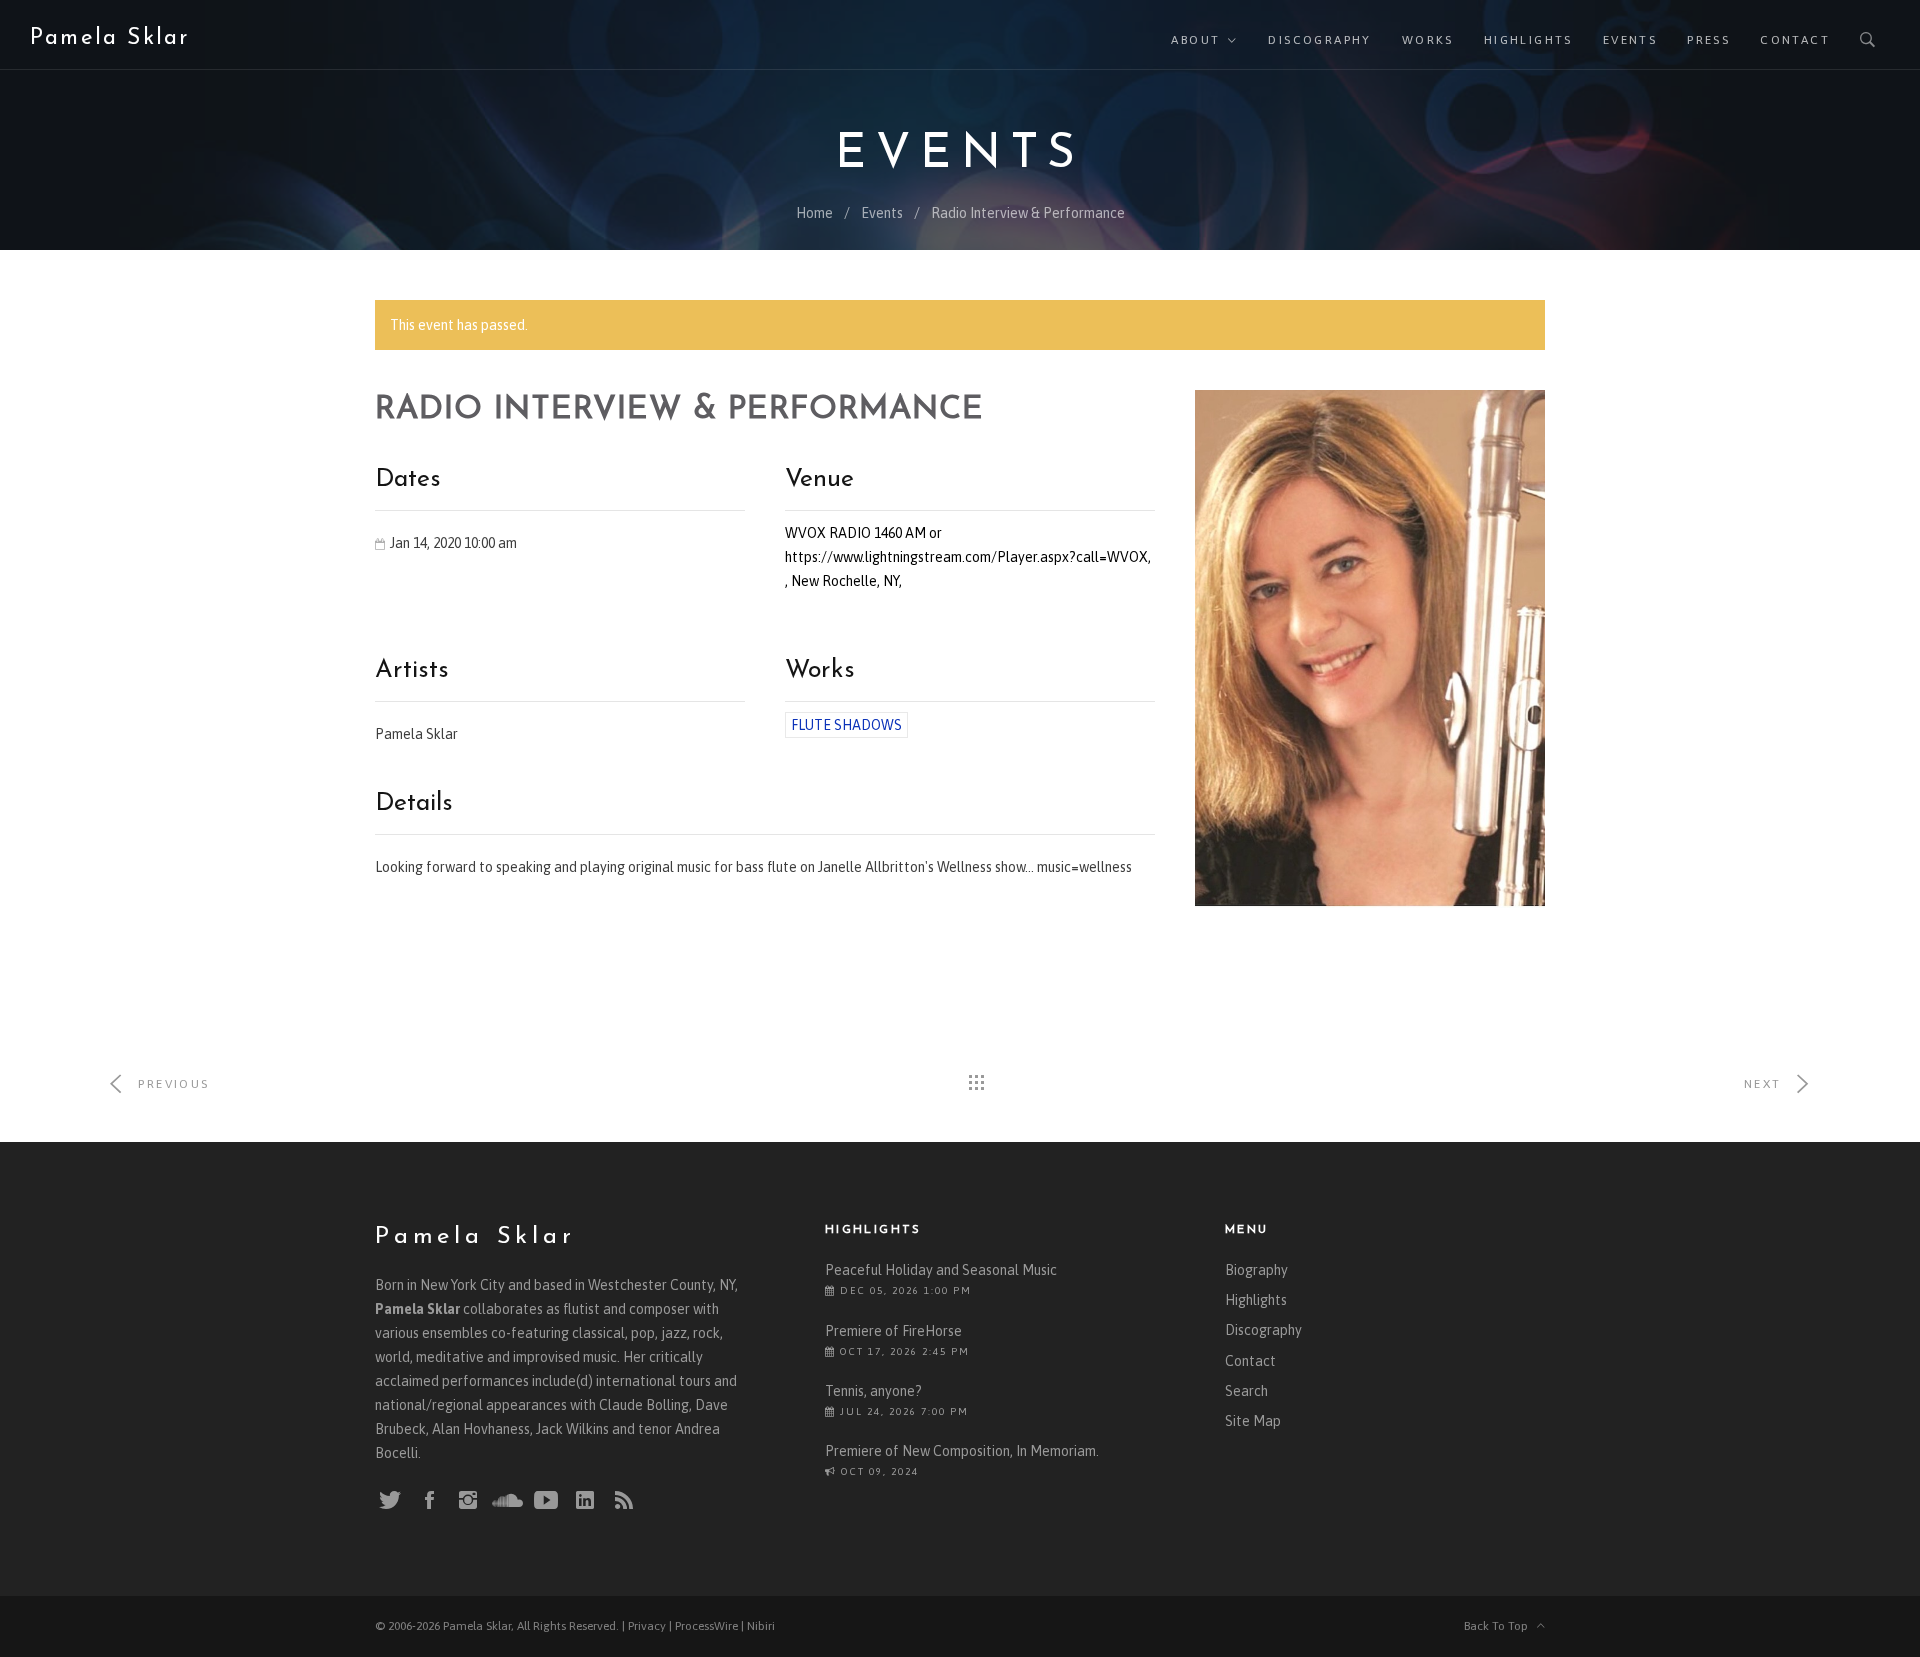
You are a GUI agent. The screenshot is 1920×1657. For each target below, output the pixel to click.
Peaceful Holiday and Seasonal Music (941, 1270)
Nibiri (761, 1626)
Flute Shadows (846, 725)
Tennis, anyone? (873, 1391)
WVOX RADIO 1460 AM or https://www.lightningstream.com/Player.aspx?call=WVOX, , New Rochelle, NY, (968, 557)
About (1195, 40)
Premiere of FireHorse (893, 1331)
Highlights (1528, 40)
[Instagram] (468, 1501)
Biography (1256, 1270)
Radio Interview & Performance (1028, 213)
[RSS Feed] (624, 1501)
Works (1428, 40)
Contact (1795, 40)
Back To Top (1500, 1626)
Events (1630, 40)
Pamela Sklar (109, 38)
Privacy (647, 1626)
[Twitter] (390, 1501)
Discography (1319, 40)
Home (814, 213)
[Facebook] (429, 1501)
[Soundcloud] (507, 1500)
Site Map (1253, 1421)
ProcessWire (706, 1626)
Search (1246, 1391)
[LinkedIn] (585, 1501)
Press (1708, 40)
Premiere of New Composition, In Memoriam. (962, 1451)
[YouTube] (546, 1501)
